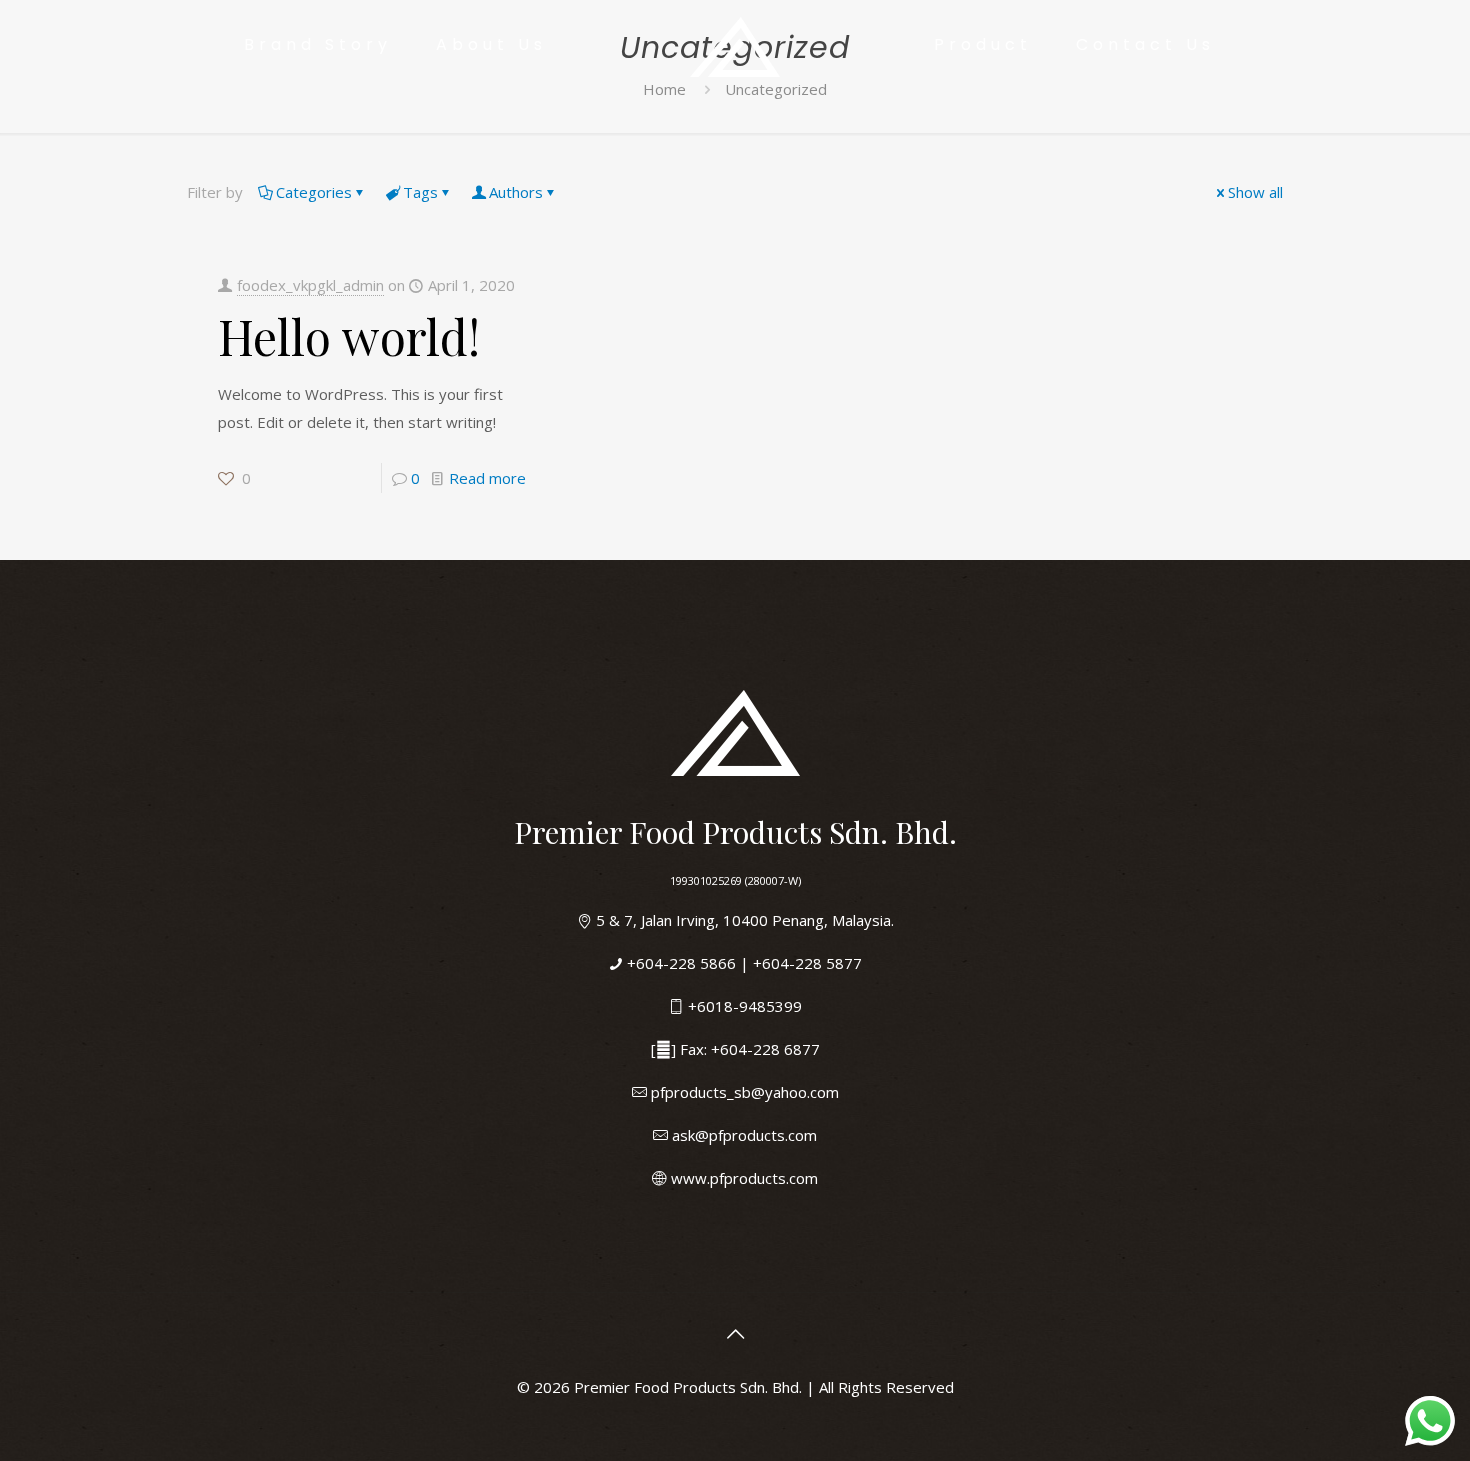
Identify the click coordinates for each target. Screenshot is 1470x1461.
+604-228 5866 (681, 963)
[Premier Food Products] (734, 45)
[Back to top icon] (735, 1334)
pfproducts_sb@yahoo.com (745, 1092)
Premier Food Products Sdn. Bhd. (690, 1387)
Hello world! (349, 336)
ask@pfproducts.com (744, 1135)
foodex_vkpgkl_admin (310, 285)
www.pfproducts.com (744, 1178)
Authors (516, 192)
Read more (487, 478)
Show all (1255, 192)
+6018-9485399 (745, 1006)
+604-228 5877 (807, 963)
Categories (314, 192)
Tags (420, 192)
